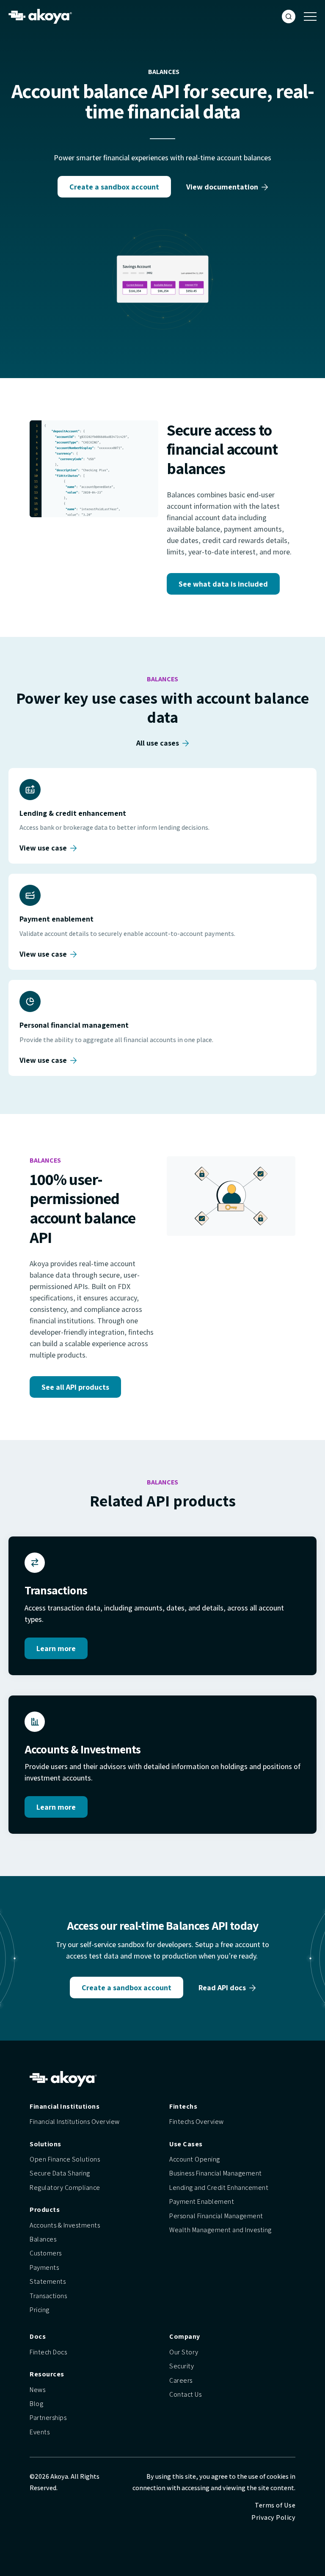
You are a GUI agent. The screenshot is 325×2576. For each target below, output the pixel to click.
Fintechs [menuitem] (183, 2106)
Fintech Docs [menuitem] (48, 2352)
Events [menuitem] (40, 2432)
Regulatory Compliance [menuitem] (65, 2188)
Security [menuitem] (182, 2366)
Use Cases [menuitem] (186, 2144)
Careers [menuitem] (181, 2380)
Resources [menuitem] (47, 2374)
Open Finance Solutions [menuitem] (65, 2159)
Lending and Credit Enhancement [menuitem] (219, 2188)
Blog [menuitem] (36, 2404)
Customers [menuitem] (46, 2253)
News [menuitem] (37, 2390)
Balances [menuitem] (43, 2239)
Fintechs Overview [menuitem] (197, 2122)
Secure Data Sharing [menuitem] (60, 2173)
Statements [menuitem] (48, 2281)
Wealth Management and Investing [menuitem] (220, 2230)
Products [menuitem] (45, 2210)
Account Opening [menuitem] (195, 2159)
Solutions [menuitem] (45, 2144)
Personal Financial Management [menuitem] (216, 2216)
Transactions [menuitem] (48, 2296)
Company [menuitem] (185, 2336)
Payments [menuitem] (44, 2267)
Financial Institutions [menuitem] (65, 2106)
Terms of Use (275, 2505)
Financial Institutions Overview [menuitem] (75, 2122)
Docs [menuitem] (38, 2336)
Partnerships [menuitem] (48, 2418)
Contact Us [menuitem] (185, 2394)
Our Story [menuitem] (184, 2352)
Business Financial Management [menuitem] (216, 2173)
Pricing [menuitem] (40, 2310)
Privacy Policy (273, 2517)
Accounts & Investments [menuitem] (65, 2225)
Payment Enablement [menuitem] (202, 2202)
